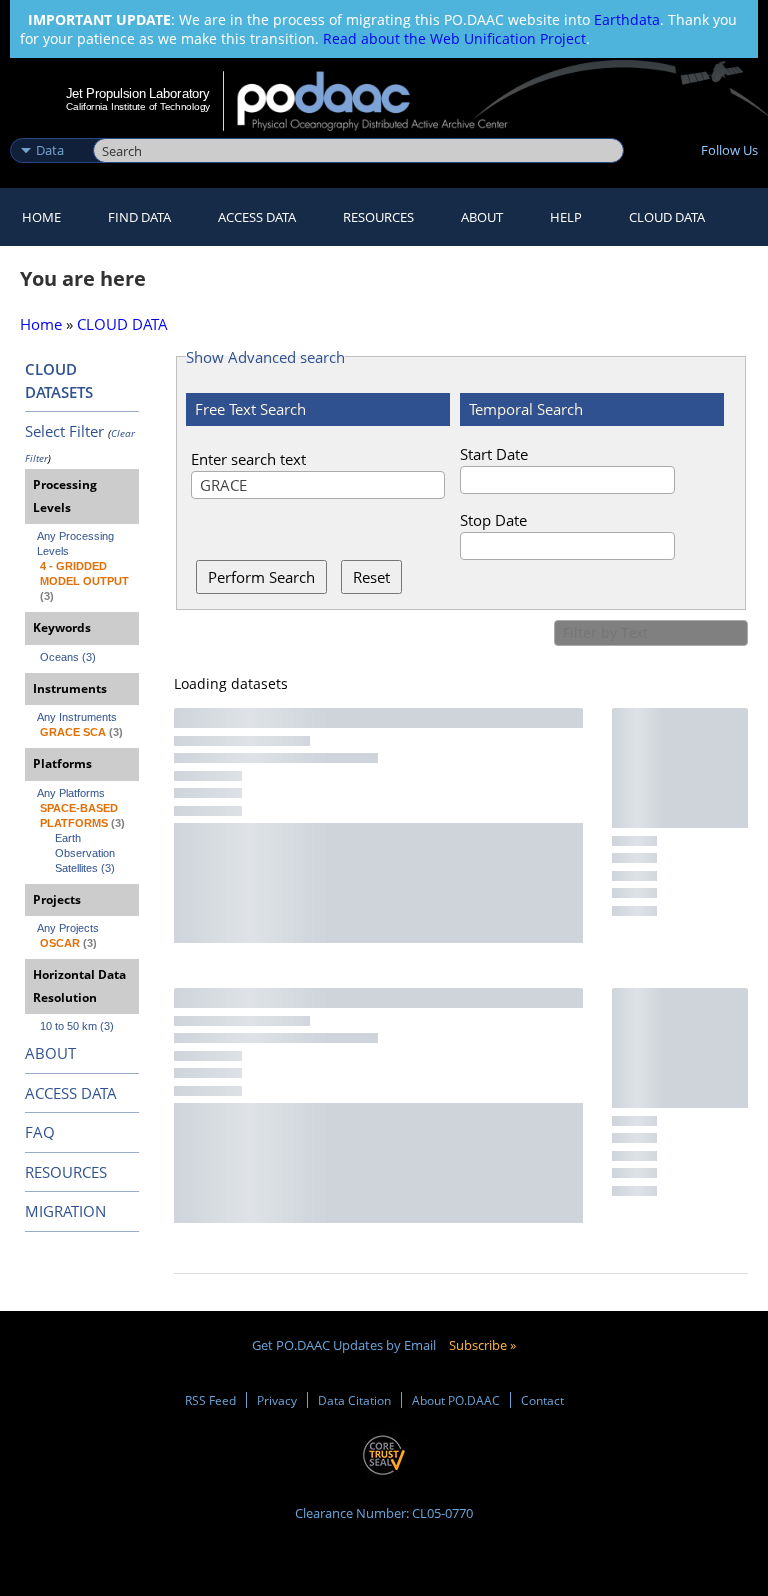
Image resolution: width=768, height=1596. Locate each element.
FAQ (40, 1132)
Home (41, 217)
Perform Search (261, 577)
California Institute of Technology (138, 106)
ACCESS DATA (71, 1093)
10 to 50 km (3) (77, 1026)
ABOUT (50, 1053)
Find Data (139, 217)
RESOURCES (378, 217)
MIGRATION (65, 1211)
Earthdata (627, 19)
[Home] (385, 101)
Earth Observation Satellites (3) (86, 853)
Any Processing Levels (77, 543)
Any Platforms (71, 793)
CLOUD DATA (667, 217)
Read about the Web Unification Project (454, 38)
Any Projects (68, 928)
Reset (371, 577)
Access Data (257, 217)
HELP (566, 217)
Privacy (277, 1400)
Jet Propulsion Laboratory (138, 93)
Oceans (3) (68, 657)
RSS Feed (210, 1400)
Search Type (49, 129)
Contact (542, 1400)
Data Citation (354, 1400)
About (482, 217)
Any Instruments (77, 717)
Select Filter (64, 431)
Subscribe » (482, 1345)
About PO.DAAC (456, 1400)
